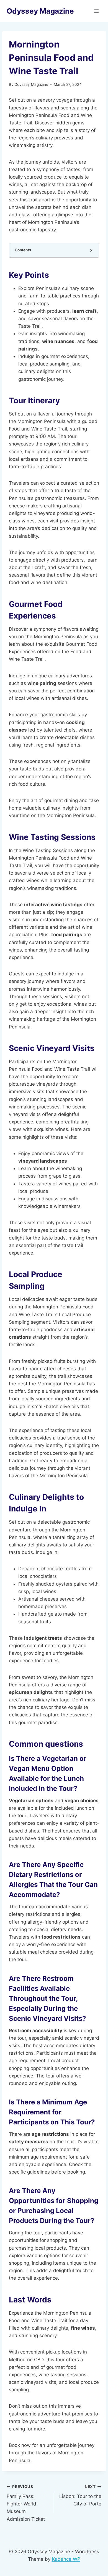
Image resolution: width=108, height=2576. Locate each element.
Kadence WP (66, 2559)
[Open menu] (96, 11)
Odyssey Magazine (31, 84)
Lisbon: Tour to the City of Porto (80, 2495)
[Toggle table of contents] (91, 250)
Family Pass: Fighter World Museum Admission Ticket (26, 2503)
